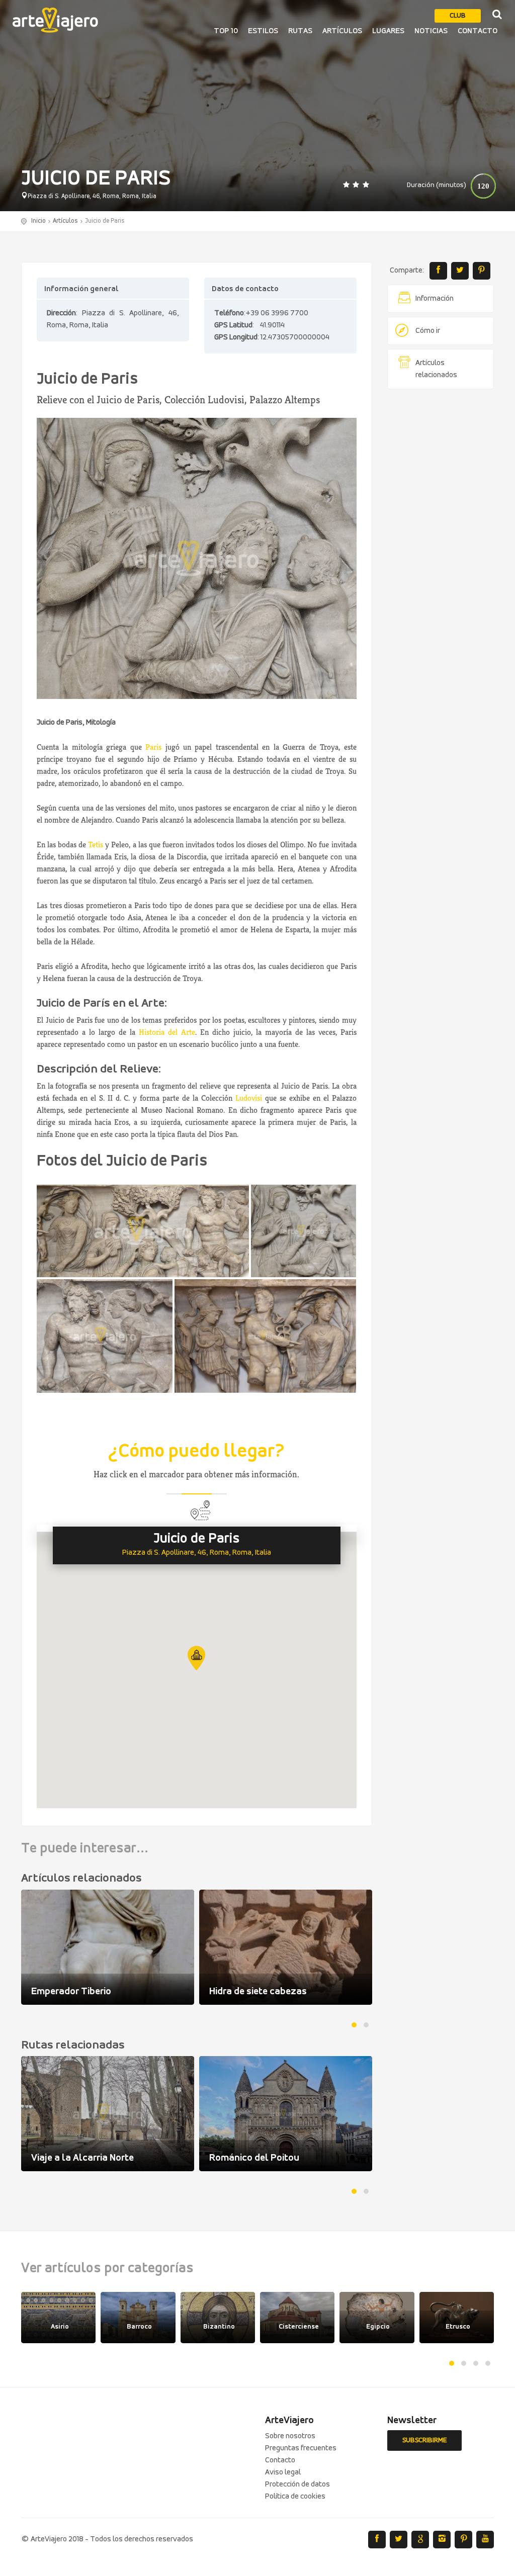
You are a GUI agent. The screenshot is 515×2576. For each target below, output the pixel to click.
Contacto (478, 31)
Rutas (300, 31)
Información (435, 299)
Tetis (96, 845)
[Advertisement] (441, 550)
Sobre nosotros (290, 2436)
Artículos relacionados (436, 369)
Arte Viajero (55, 20)
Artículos (342, 31)
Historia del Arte (167, 1032)
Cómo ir (428, 331)
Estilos (263, 31)
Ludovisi (249, 1098)
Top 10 (226, 31)
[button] (196, 1658)
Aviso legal (283, 2472)
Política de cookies (295, 2497)
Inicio (38, 221)
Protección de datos (297, 2484)
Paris (153, 747)
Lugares (388, 31)
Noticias (431, 31)
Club (458, 16)
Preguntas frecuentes (301, 2448)
